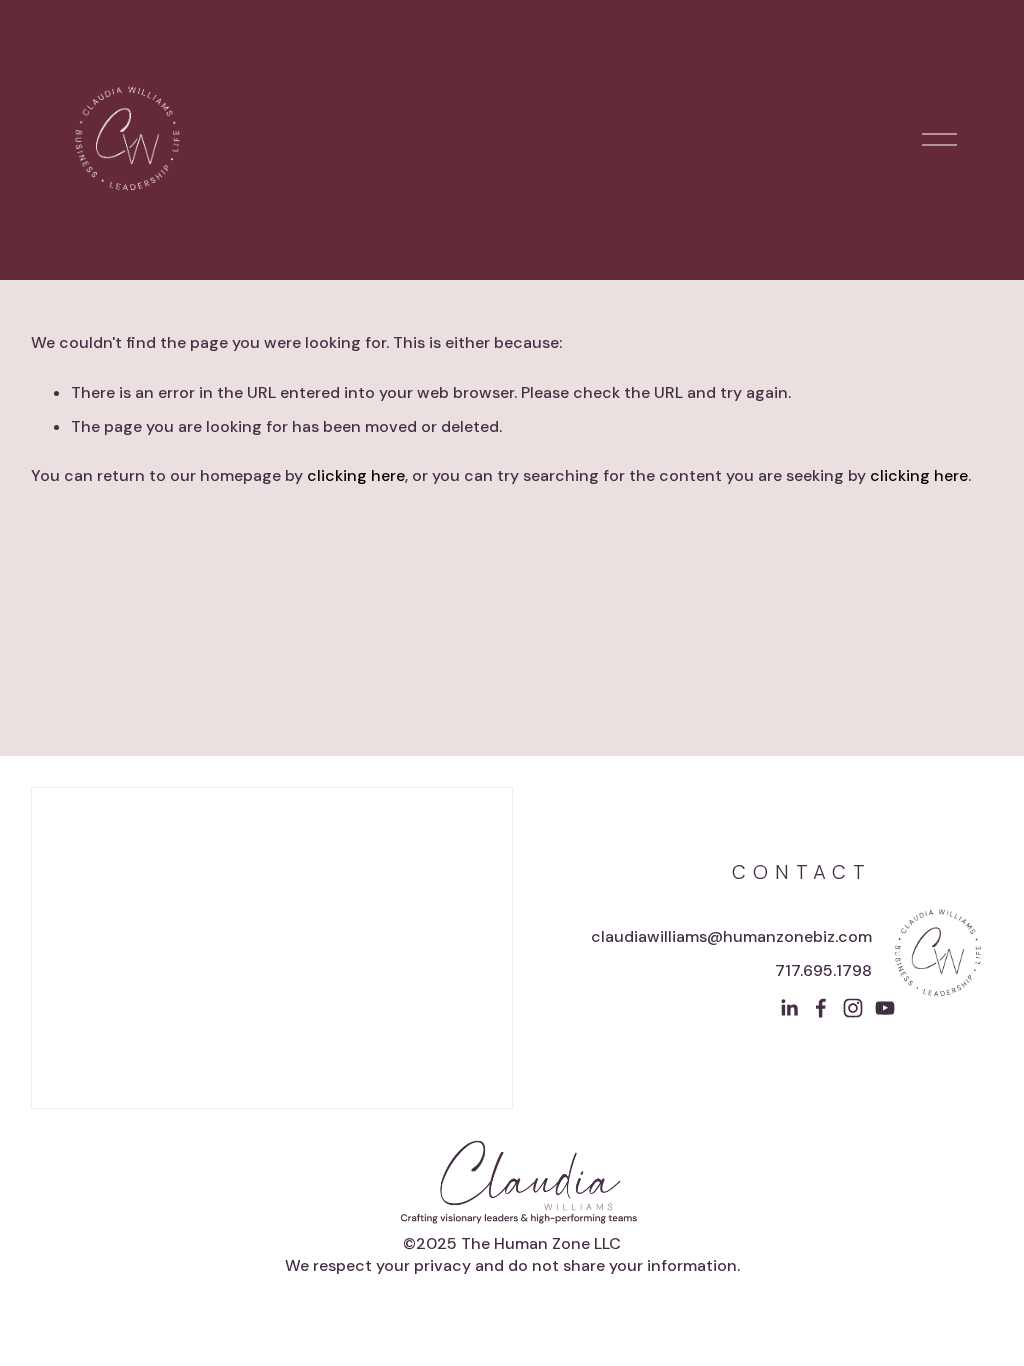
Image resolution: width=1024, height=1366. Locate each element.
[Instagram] (853, 1008)
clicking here (356, 475)
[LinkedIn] (789, 1008)
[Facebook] (821, 1008)
